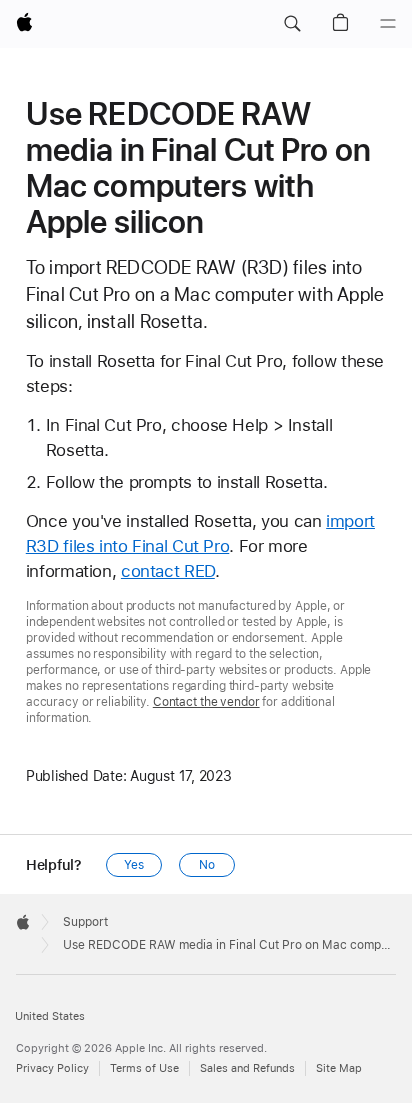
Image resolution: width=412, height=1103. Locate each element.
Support (85, 922)
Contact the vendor (206, 702)
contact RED (168, 571)
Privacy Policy (52, 1068)
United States (50, 1016)
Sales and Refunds (247, 1068)
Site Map (339, 1068)
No (207, 865)
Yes (134, 865)
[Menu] (388, 24)
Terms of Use (144, 1068)
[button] (292, 24)
